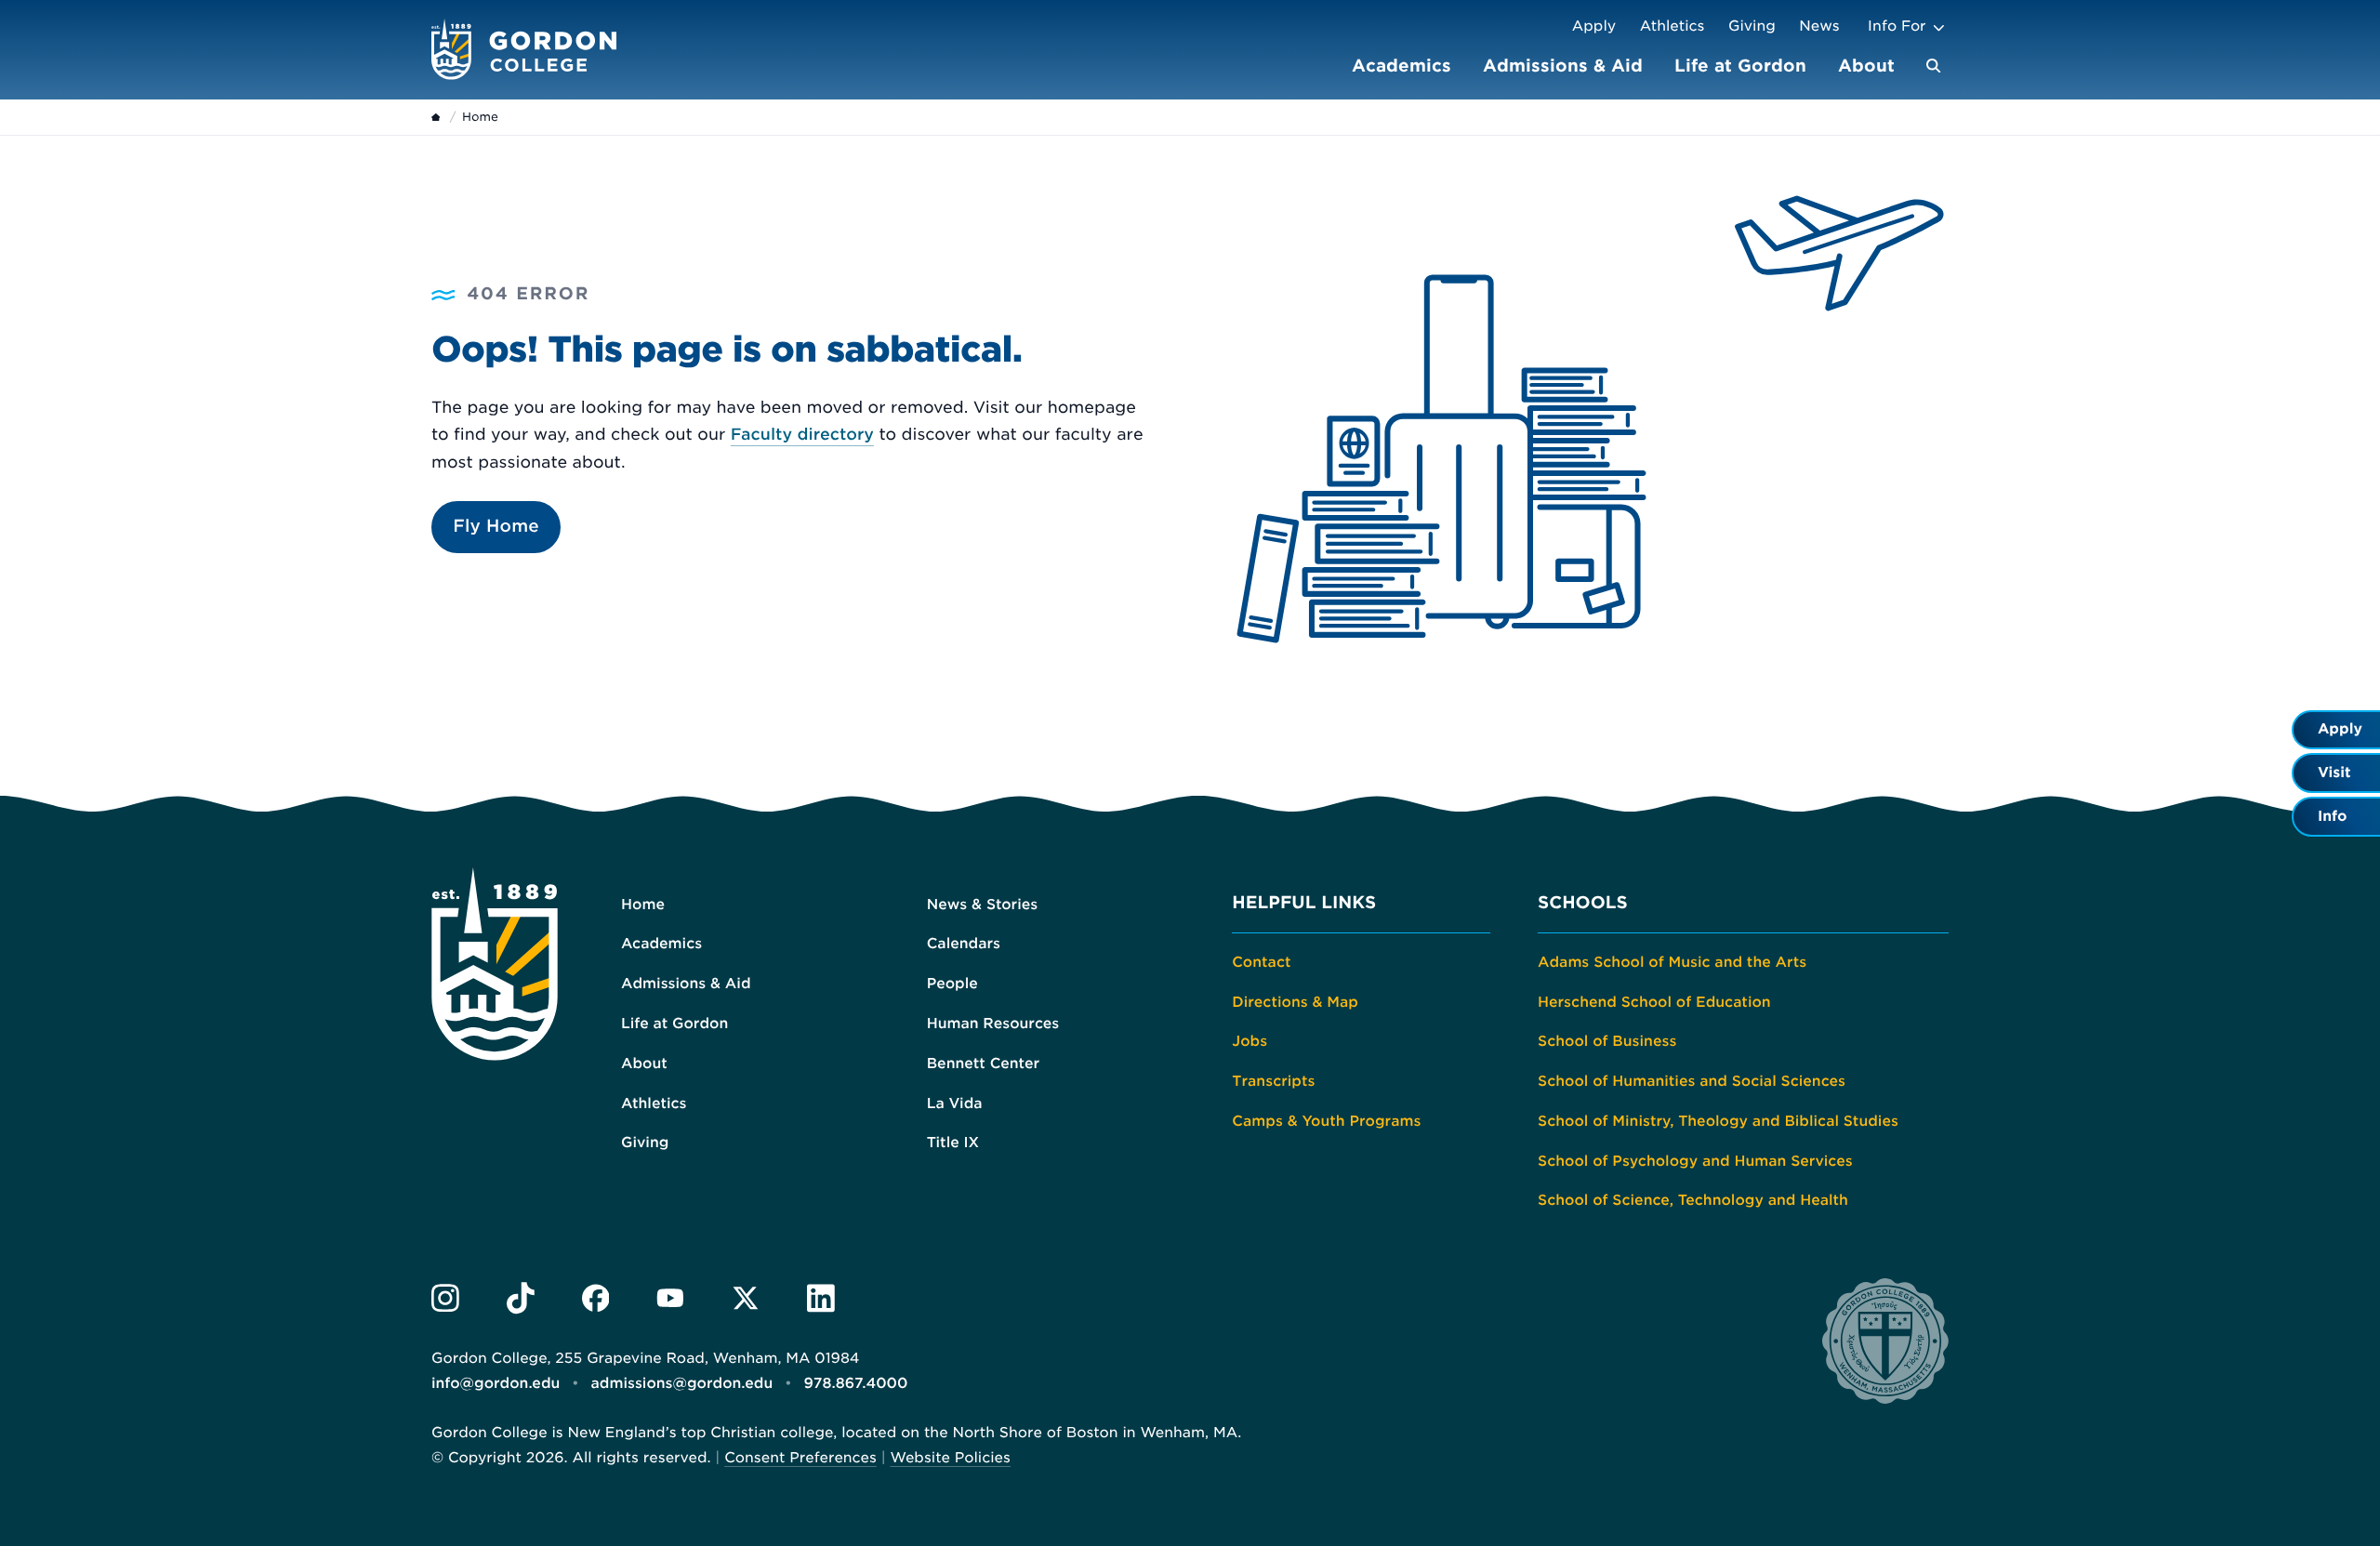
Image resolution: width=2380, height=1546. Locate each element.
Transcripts (1273, 1081)
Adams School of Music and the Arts (1672, 962)
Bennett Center (983, 1064)
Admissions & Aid (1563, 66)
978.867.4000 (855, 1383)
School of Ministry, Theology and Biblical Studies (1718, 1121)
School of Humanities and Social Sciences (1692, 1081)
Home (643, 905)
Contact (1261, 962)
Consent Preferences (800, 1458)
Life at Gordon (1740, 66)
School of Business (1607, 1041)
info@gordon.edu (496, 1383)
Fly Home (496, 527)
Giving (1752, 26)
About (1866, 66)
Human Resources (993, 1024)
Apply (1594, 26)
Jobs (1249, 1041)
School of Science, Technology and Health (1693, 1200)
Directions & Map (1295, 1002)
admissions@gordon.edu (682, 1383)
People (952, 984)
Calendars (964, 944)
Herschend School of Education (1654, 1002)
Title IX (953, 1143)
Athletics (1673, 26)
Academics (1402, 66)
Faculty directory (802, 435)
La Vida (955, 1103)
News (1819, 26)
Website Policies (950, 1458)
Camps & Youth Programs (1326, 1121)
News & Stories (983, 905)
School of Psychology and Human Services (1695, 1161)
